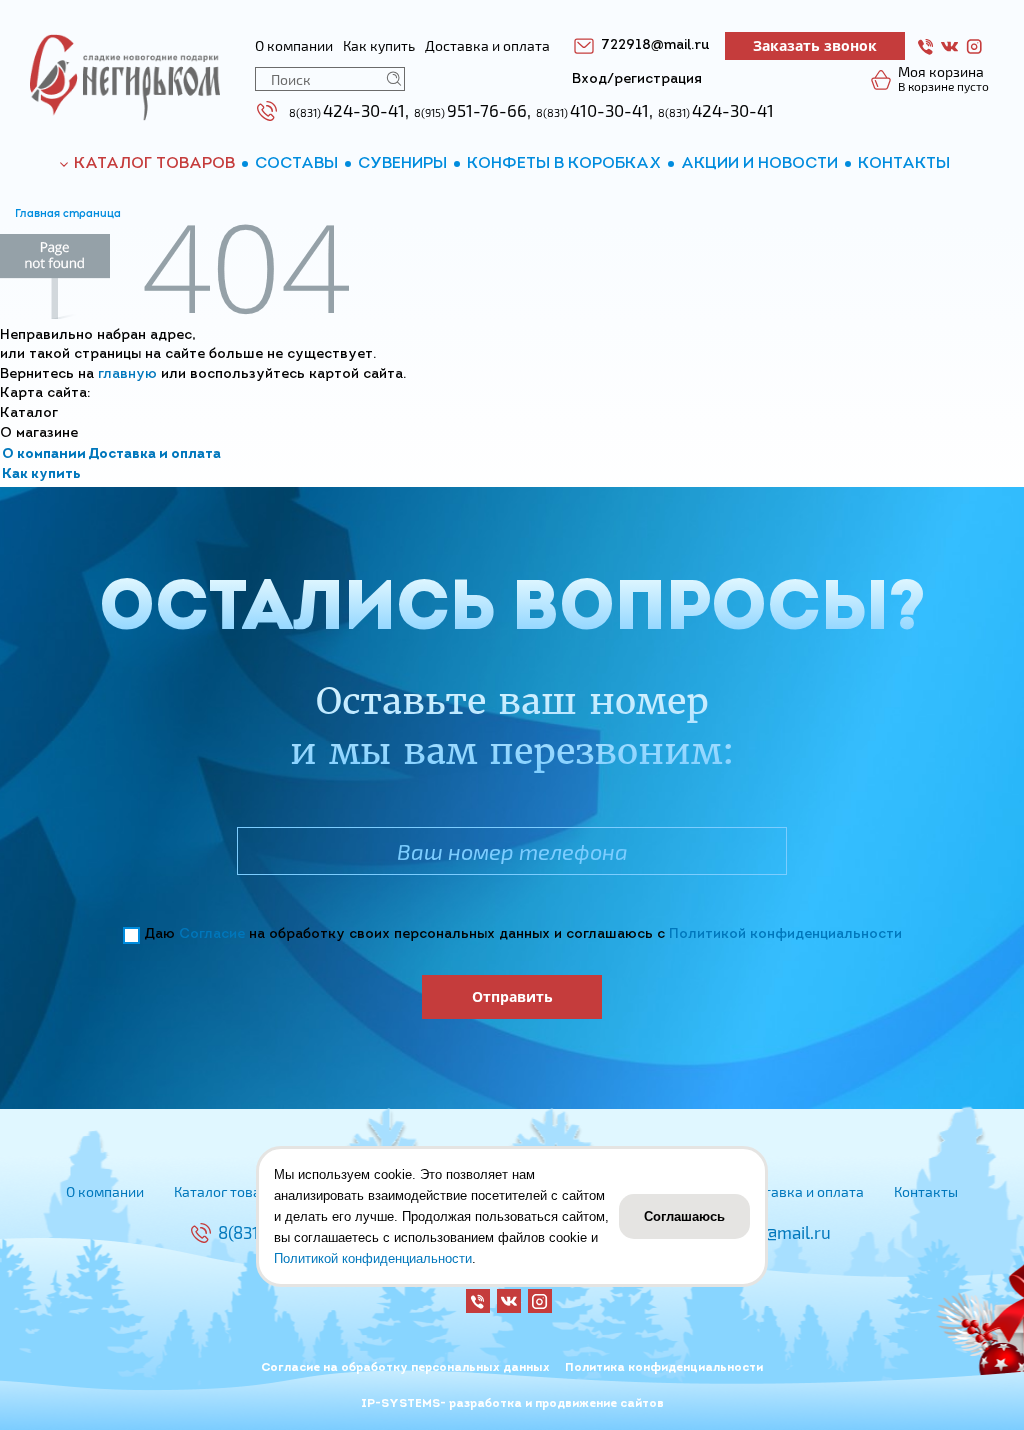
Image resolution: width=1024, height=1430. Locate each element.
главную (127, 374)
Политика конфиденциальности (664, 1368)
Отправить (512, 996)
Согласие (212, 934)
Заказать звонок (815, 45)
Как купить (41, 474)
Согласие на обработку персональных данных (405, 1368)
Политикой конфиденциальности (785, 934)
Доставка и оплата (154, 454)
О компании (44, 454)
